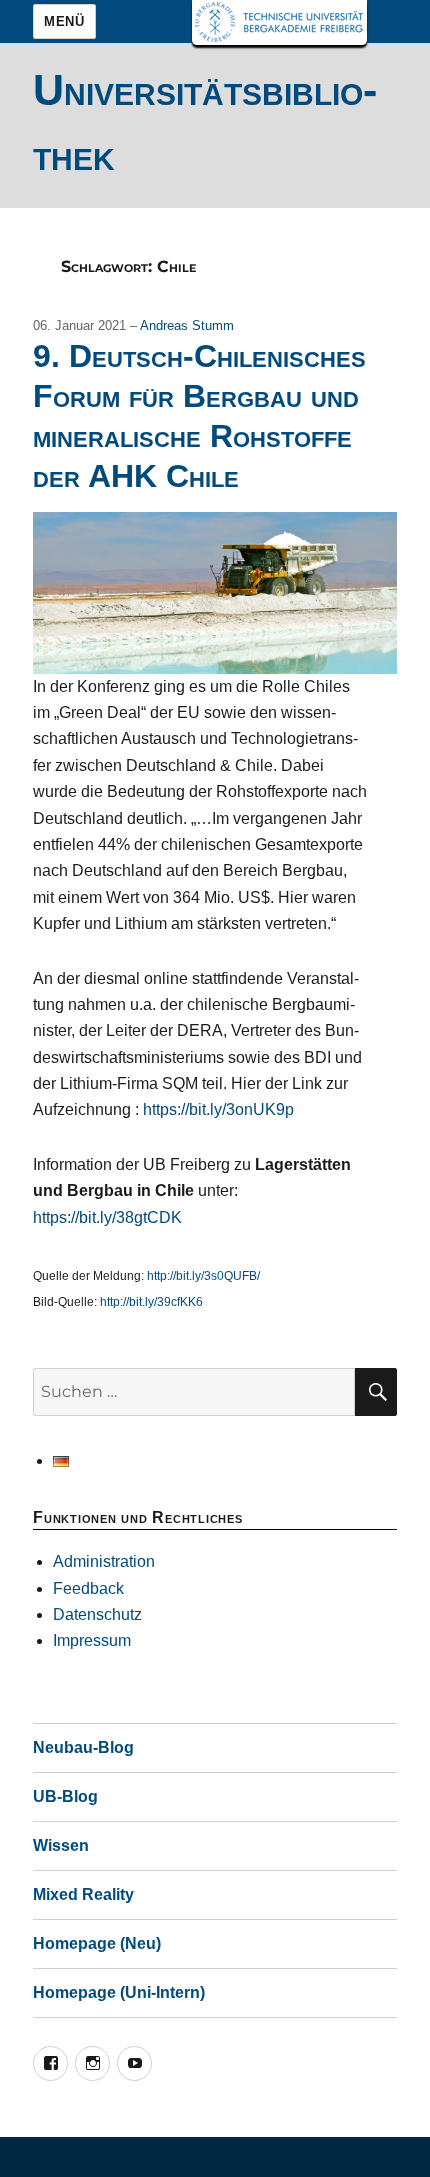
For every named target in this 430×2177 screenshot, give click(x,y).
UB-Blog (65, 1796)
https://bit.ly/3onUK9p (218, 1109)
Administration (104, 1561)
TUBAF (279, 22)
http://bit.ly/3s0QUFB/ (203, 1276)
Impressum (92, 1640)
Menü (64, 21)
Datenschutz (97, 1614)
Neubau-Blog (83, 1747)
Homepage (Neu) (97, 1943)
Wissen (61, 1845)
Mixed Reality (83, 1894)
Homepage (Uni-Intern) (119, 1992)
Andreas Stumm (187, 325)
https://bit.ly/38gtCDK (107, 1217)
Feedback (88, 1588)
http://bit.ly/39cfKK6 (151, 1302)
